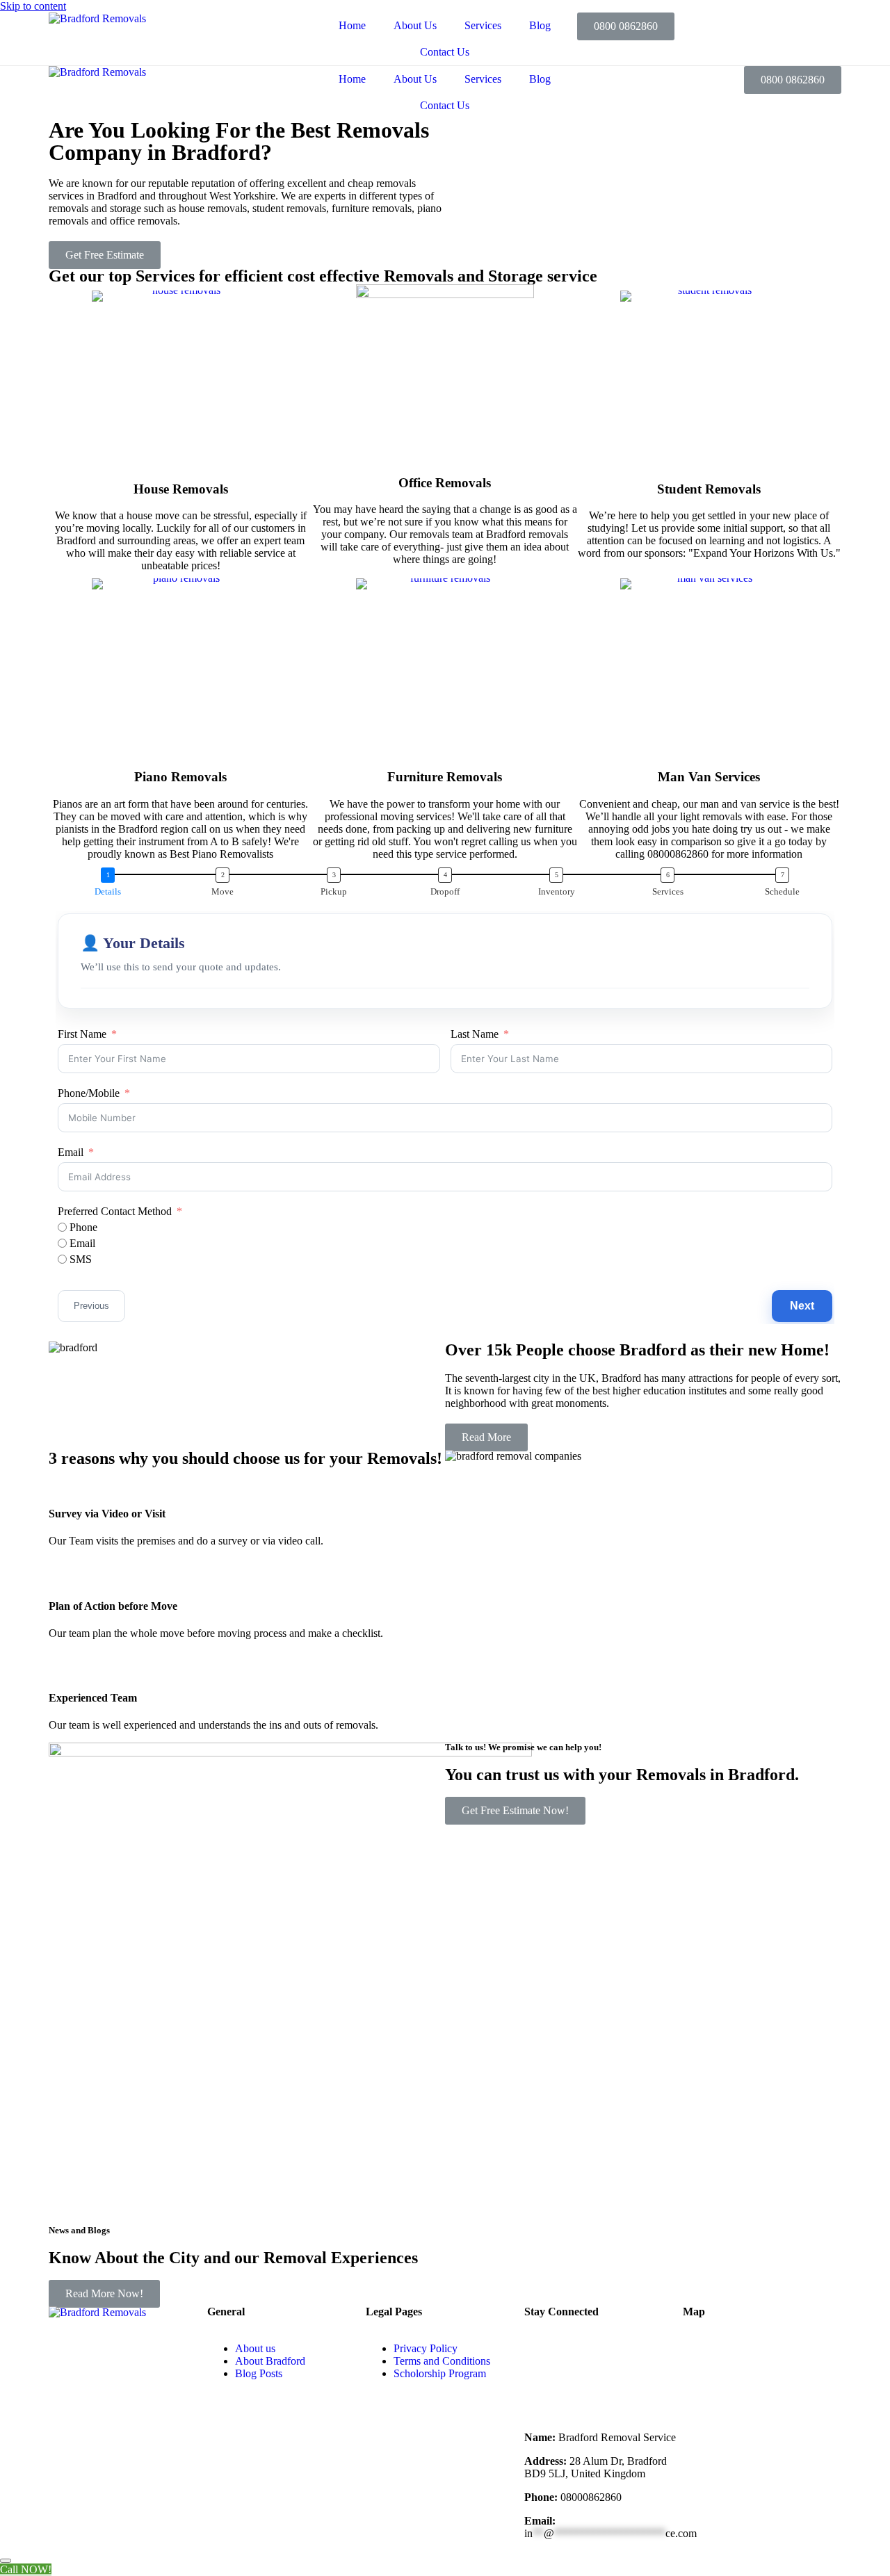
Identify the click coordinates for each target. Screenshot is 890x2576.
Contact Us (445, 52)
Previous (91, 1306)
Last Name (475, 1034)
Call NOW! (26, 2569)
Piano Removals (180, 777)
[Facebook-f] (542, 2349)
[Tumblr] (542, 2386)
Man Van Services (709, 777)
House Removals (181, 489)
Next (802, 1306)
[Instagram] (654, 2349)
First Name (82, 1034)
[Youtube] (579, 2349)
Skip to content (33, 6)
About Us (415, 25)
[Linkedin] (579, 2386)
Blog (540, 25)
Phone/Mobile (89, 1093)
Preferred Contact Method (115, 1211)
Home (352, 25)
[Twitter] (617, 2349)
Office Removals (445, 483)
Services (483, 25)
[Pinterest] (617, 2386)
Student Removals (709, 489)
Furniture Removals (445, 777)
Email (71, 1152)
